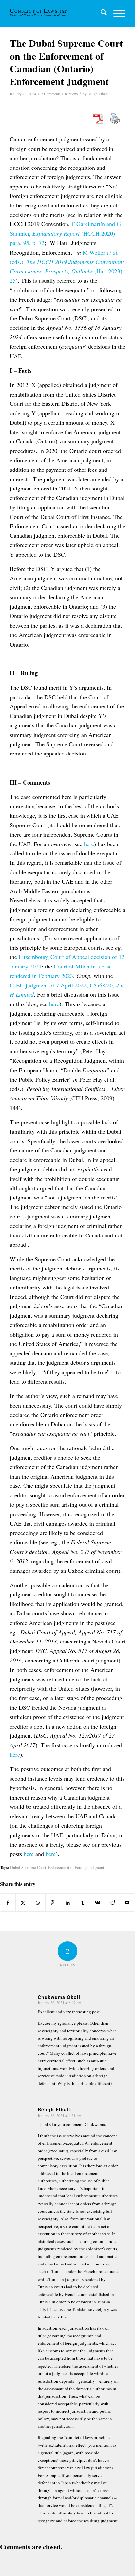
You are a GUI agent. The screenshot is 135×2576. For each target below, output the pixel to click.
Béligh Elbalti (98, 94)
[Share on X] (23, 1903)
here (89, 844)
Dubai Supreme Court (28, 1867)
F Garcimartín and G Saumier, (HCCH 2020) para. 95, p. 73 (65, 233)
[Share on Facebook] (8, 1903)
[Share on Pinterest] (53, 1903)
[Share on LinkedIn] (68, 1903)
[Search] (100, 13)
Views (73, 94)
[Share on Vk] (97, 1903)
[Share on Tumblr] (83, 1903)
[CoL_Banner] (39, 13)
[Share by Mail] (127, 1903)
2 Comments (51, 94)
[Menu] (116, 13)
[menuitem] (100, 13)
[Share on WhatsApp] (38, 1903)
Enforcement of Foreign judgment (76, 1867)
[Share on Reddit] (113, 1903)
